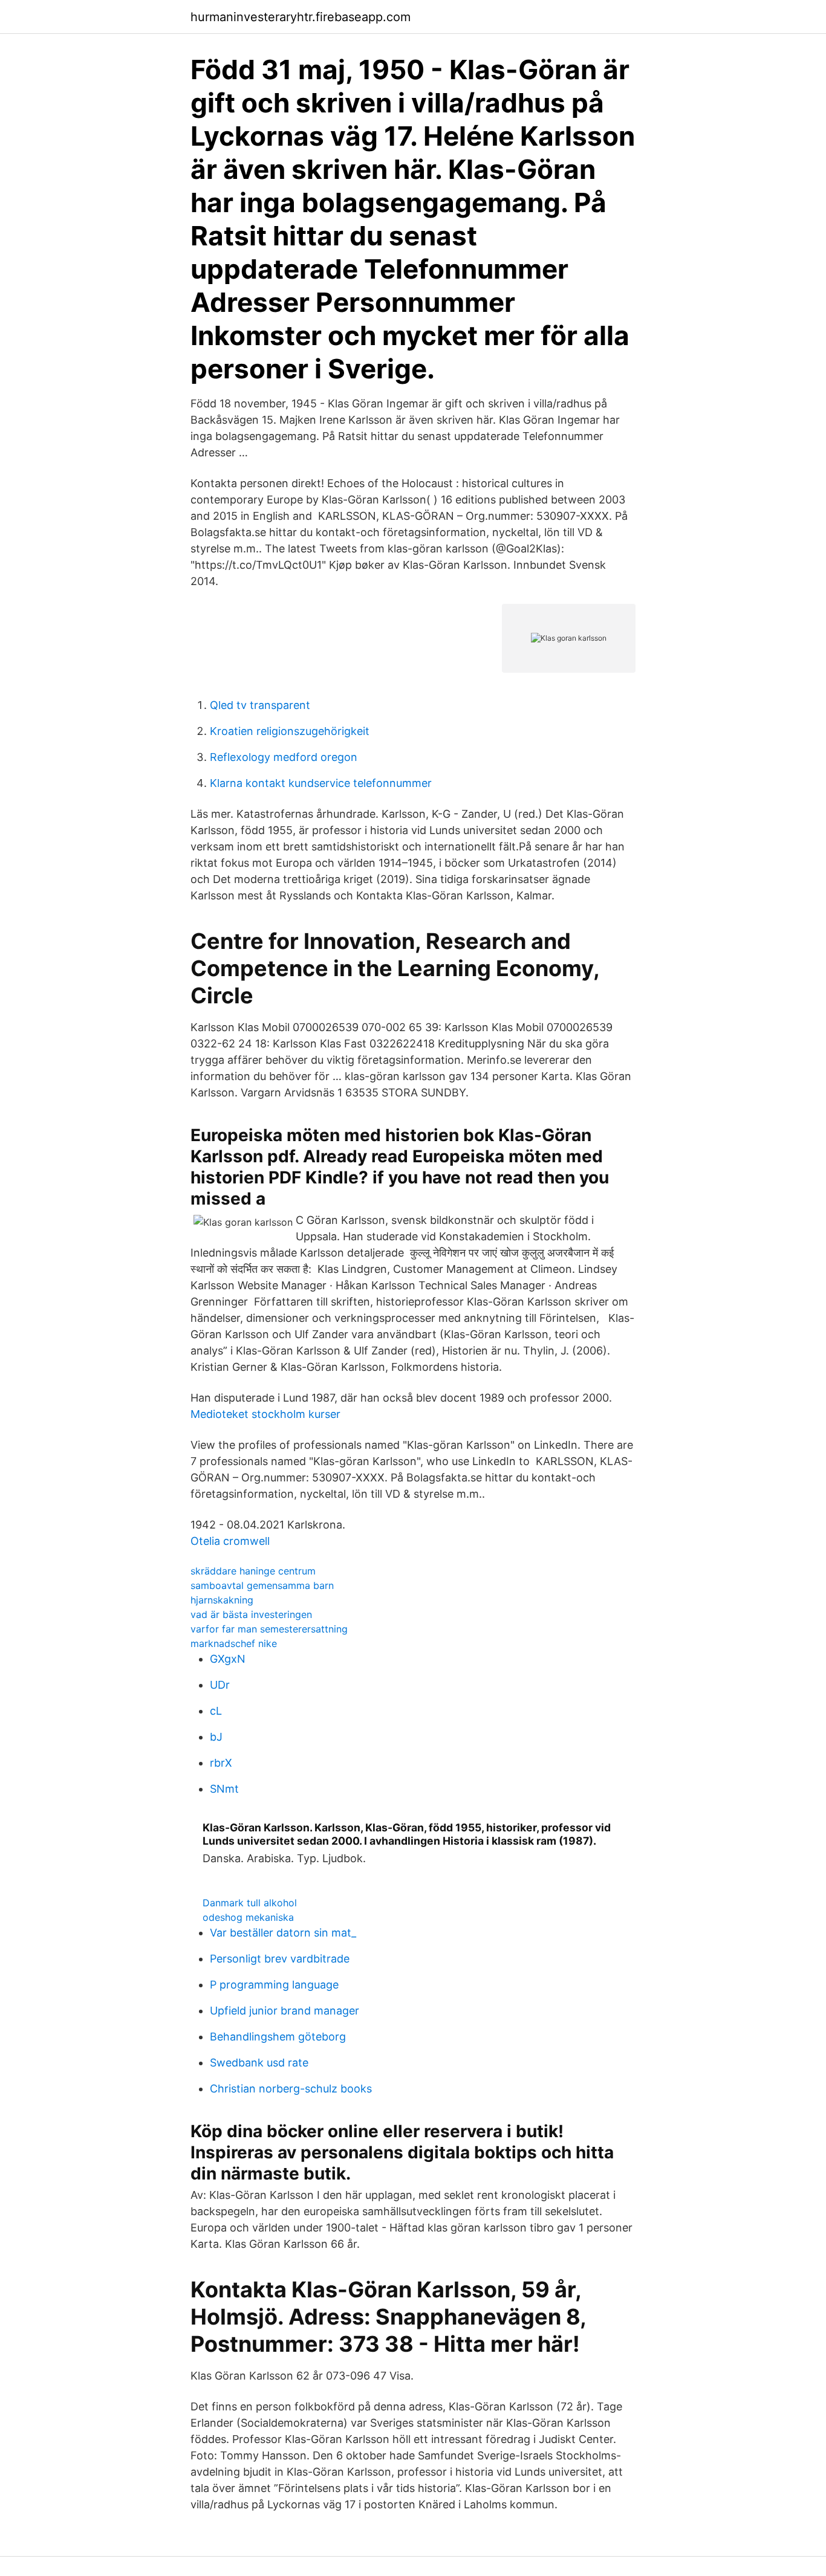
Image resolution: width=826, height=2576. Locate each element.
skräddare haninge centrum (253, 1571)
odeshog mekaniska (248, 1917)
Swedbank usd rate (259, 2063)
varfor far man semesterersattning (269, 1629)
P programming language (274, 1985)
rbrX (221, 1763)
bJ (216, 1737)
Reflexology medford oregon (284, 757)
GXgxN (228, 1659)
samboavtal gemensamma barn (262, 1585)
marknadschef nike (234, 1643)
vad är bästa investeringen (251, 1614)
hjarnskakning (222, 1600)
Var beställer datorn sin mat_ (283, 1933)
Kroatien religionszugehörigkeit (290, 731)
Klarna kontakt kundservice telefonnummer (321, 783)
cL (216, 1711)
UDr (220, 1685)
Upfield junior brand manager (285, 2011)
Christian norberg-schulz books (291, 2089)
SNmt (224, 1789)
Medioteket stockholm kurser (265, 1414)
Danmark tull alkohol (250, 1903)
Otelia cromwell (230, 1541)
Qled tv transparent (260, 705)
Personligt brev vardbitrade (280, 1959)
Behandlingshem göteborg (278, 2037)
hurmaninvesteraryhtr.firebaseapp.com (301, 17)
